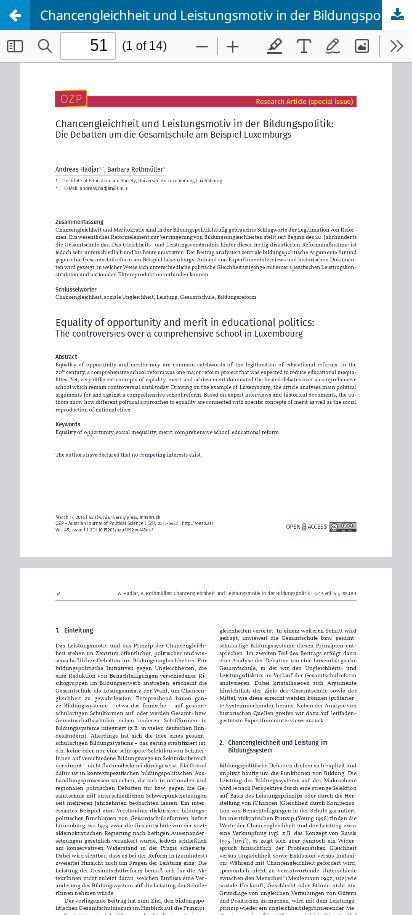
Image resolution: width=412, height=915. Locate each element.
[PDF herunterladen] (397, 15)
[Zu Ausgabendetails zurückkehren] (15, 15)
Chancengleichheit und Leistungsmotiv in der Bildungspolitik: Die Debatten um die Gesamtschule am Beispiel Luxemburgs (226, 15)
